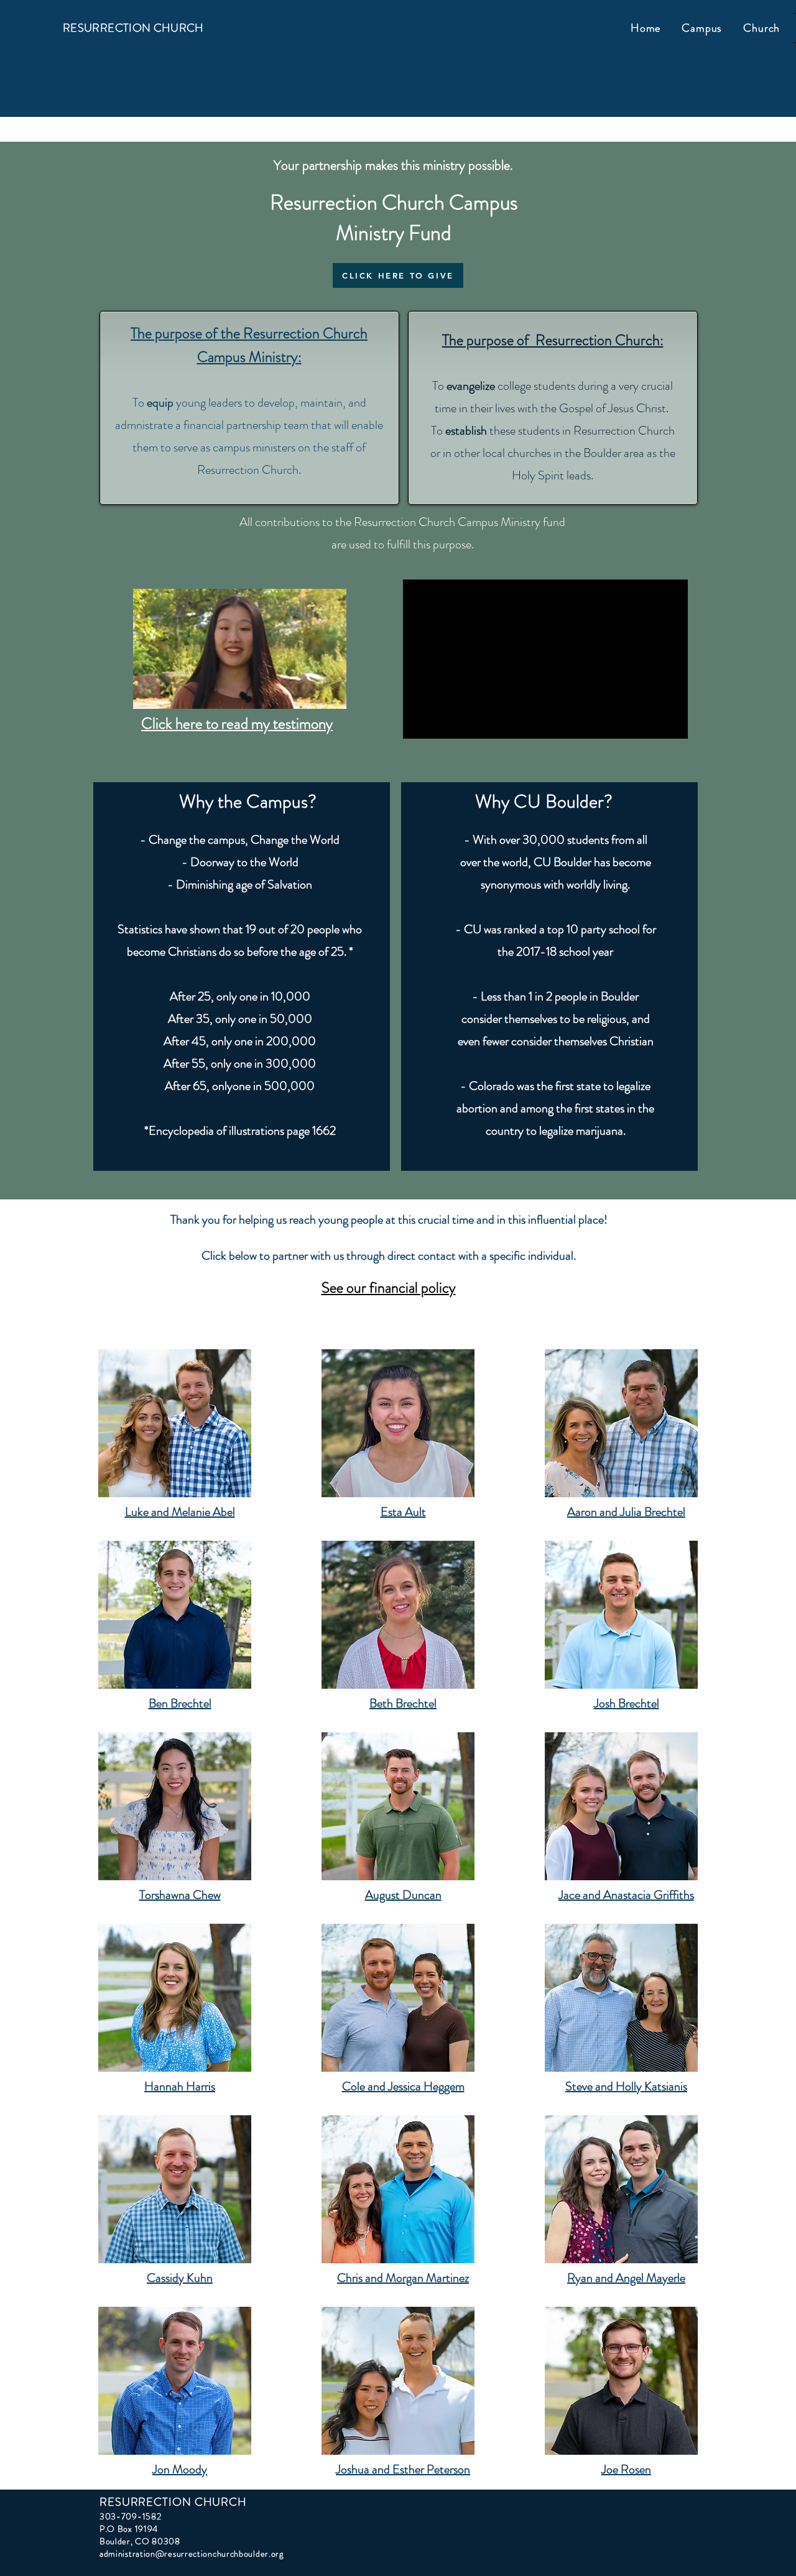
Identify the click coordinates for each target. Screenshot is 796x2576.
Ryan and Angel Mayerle (626, 2278)
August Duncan (403, 1895)
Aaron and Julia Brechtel (626, 1512)
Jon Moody (180, 2469)
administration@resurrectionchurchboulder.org (192, 2554)
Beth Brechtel (403, 1703)
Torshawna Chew (180, 1895)
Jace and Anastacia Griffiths (626, 1895)
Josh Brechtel (627, 1703)
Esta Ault (403, 1512)
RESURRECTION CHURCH (133, 28)
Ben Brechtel (180, 1703)
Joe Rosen (626, 2469)
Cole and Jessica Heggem (403, 2086)
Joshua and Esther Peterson (403, 2469)
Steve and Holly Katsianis (626, 2086)
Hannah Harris (180, 2086)
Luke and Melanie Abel (180, 1512)
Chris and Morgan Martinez (403, 2278)
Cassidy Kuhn (180, 2278)
